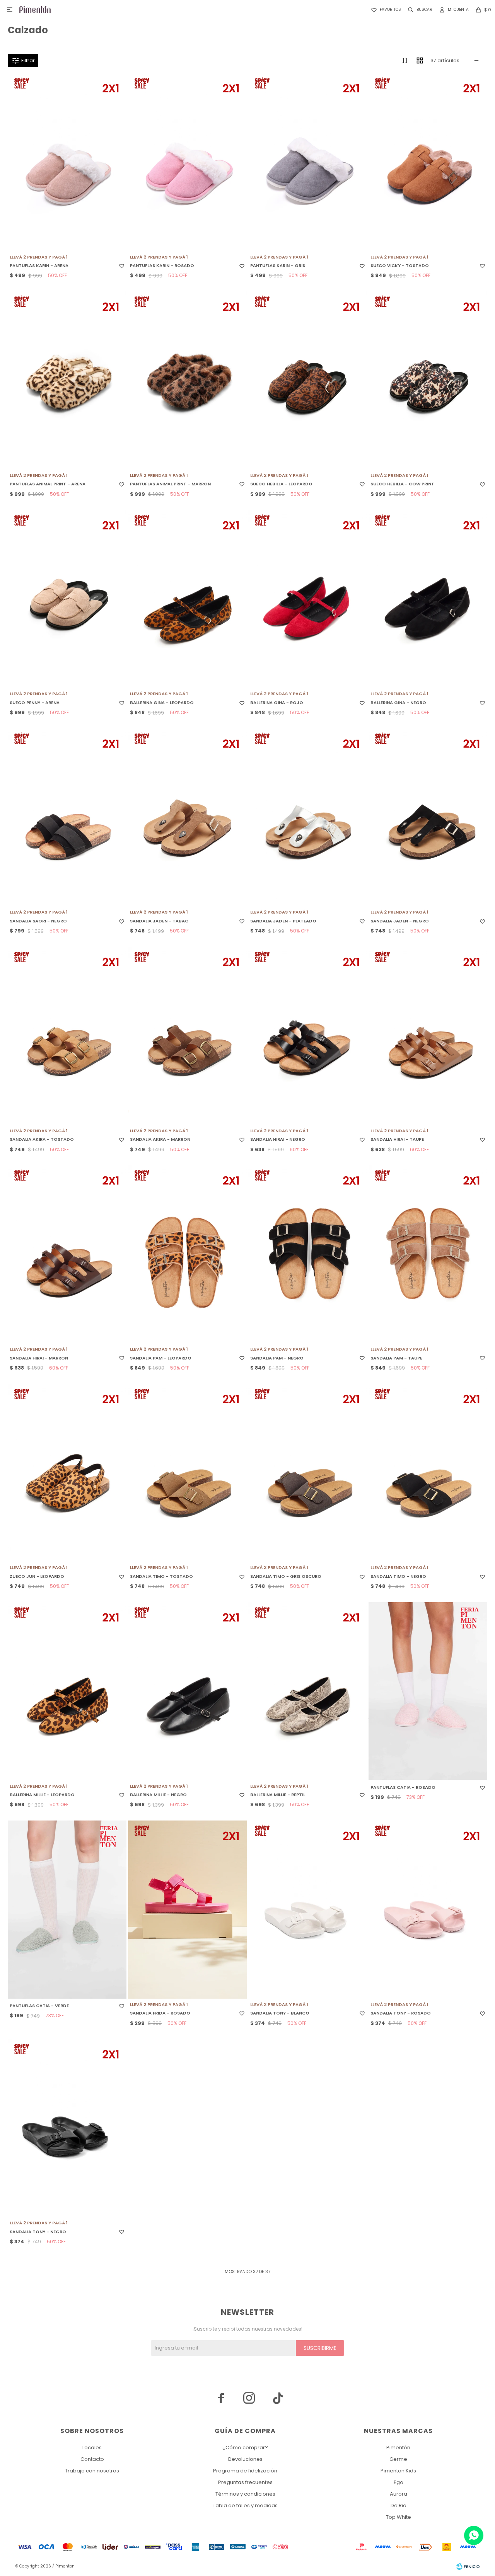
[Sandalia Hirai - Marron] (67, 1254)
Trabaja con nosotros (92, 2471)
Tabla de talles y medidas (245, 2505)
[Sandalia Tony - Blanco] (308, 1910)
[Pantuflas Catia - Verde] (67, 1910)
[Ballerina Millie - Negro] (187, 1691)
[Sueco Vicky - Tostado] (428, 162)
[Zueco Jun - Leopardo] (67, 1473)
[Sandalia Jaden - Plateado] (308, 818)
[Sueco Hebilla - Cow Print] (428, 380)
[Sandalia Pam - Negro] (308, 1254)
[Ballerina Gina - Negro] (428, 599)
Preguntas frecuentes (245, 2482)
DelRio (399, 2505)
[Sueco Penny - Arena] (67, 599)
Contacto (92, 2459)
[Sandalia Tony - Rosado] (428, 1910)
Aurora (399, 2494)
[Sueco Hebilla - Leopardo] (308, 380)
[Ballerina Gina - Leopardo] (187, 599)
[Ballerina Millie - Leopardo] (67, 1691)
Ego (399, 2482)
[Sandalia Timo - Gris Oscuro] (308, 1473)
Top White (399, 2517)
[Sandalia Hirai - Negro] (308, 1036)
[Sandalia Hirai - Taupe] (428, 1036)
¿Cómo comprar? (245, 2448)
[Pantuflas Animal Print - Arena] (67, 380)
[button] (419, 10)
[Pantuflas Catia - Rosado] (428, 1691)
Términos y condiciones (245, 2494)
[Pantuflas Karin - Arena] (67, 162)
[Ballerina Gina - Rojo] (308, 599)
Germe (398, 2459)
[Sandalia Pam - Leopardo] (187, 1254)
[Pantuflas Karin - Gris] (308, 162)
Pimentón (398, 2448)
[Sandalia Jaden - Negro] (428, 818)
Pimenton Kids (398, 2471)
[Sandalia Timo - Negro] (428, 1473)
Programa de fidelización (245, 2471)
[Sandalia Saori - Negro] (67, 818)
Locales (92, 2448)
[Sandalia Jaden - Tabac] (187, 818)
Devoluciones (245, 2459)
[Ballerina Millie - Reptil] (308, 1691)
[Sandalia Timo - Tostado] (187, 1473)
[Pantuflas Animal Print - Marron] (187, 380)
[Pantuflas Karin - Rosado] (187, 162)
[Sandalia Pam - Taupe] (428, 1254)
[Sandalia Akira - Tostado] (67, 1036)
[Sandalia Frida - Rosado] (187, 1910)
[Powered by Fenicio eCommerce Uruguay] (468, 2566)
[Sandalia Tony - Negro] (67, 2128)
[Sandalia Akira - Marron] (187, 1036)
